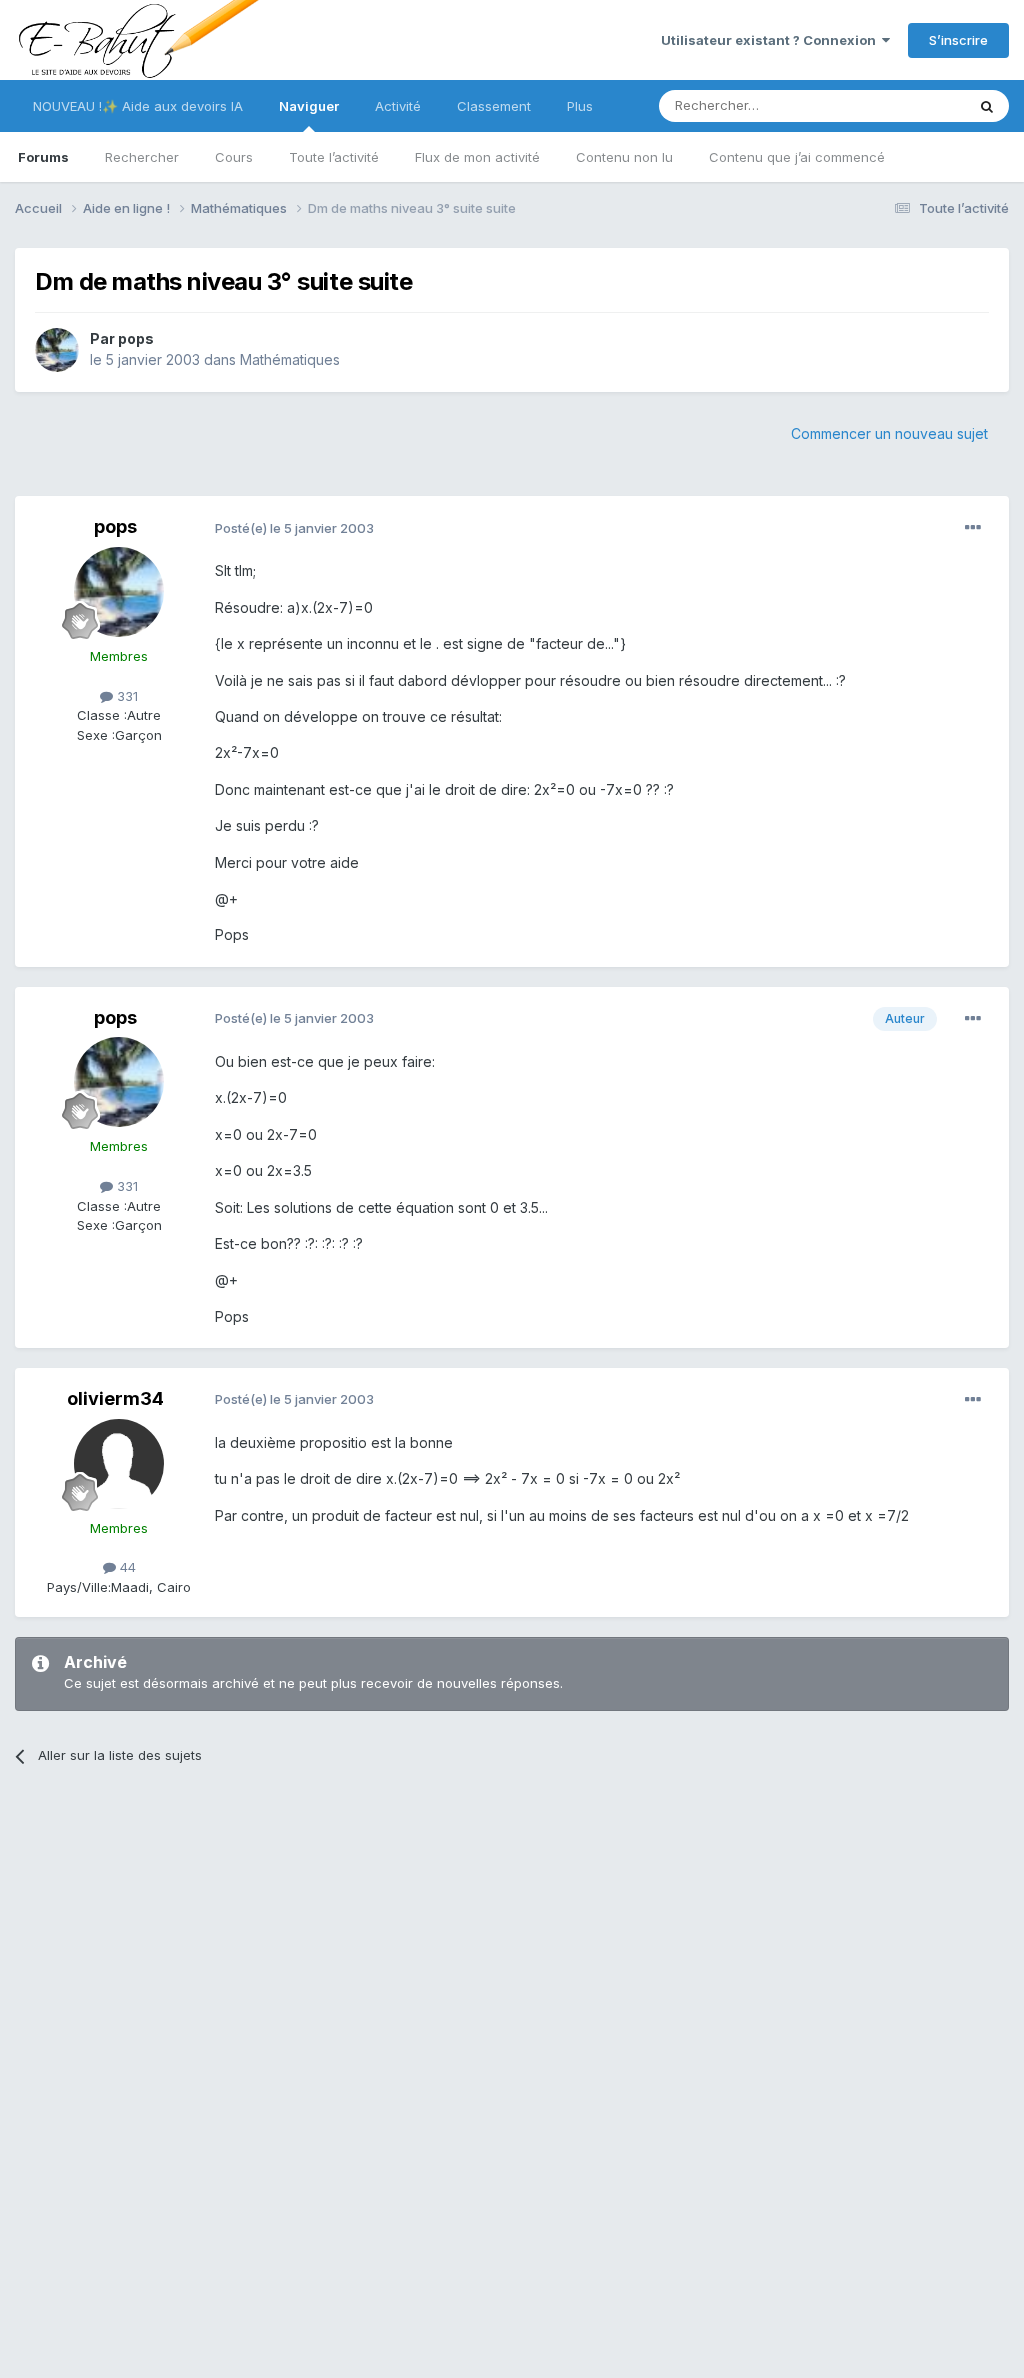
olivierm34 (115, 1398)
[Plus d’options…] (973, 528)
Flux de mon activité (477, 157)
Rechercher (142, 157)
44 (126, 1567)
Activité (398, 106)
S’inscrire (958, 40)
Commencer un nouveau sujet (889, 433)
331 (125, 696)
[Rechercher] (987, 106)
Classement (494, 106)
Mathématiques (290, 359)
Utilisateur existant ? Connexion (771, 40)
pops (136, 338)
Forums (43, 157)
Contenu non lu (624, 157)
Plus (580, 106)
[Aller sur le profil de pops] (57, 350)
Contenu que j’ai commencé (797, 157)
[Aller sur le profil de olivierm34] (119, 1464)
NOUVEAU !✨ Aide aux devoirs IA (138, 106)
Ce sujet (913, 105)
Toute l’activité (334, 157)
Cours (234, 157)
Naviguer (309, 106)
